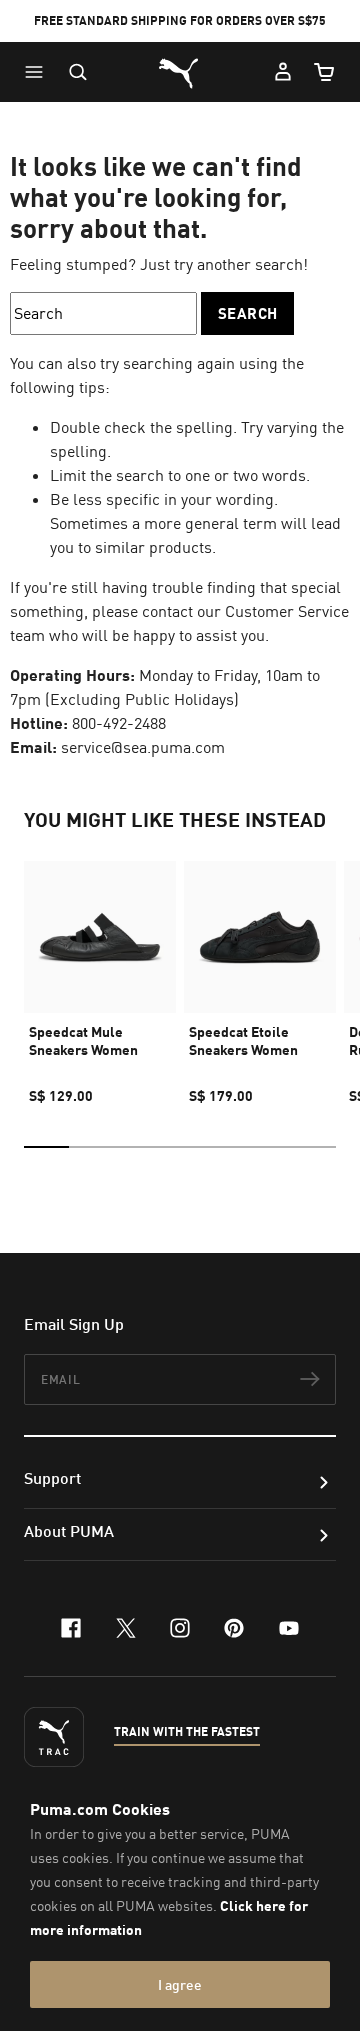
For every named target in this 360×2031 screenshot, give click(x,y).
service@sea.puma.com (143, 747)
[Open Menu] (39, 72)
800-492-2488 (119, 723)
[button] (39, 72)
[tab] (46, 1147)
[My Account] (283, 72)
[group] (100, 974)
